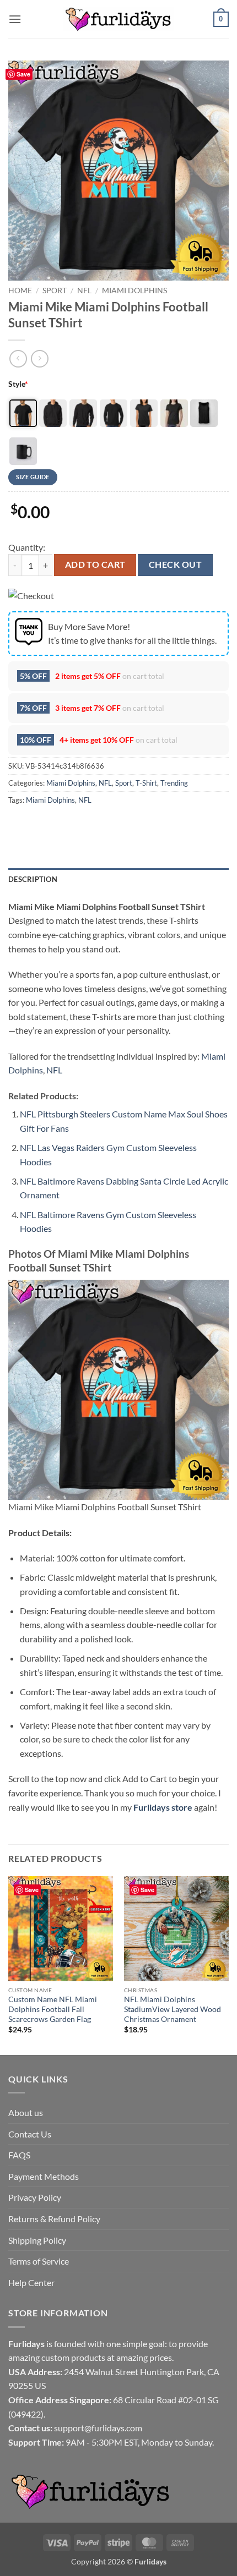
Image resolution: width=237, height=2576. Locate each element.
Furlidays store (163, 1807)
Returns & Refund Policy (54, 2219)
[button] (15, 19)
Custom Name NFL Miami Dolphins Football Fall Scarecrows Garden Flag (53, 2009)
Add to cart (95, 564)
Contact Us (30, 2134)
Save (23, 74)
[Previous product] (39, 358)
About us (26, 2112)
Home (20, 291)
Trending (174, 783)
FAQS (19, 2155)
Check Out (175, 564)
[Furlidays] (118, 19)
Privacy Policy (35, 2197)
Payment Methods (44, 2176)
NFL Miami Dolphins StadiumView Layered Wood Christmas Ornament (173, 2009)
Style (18, 384)
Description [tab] (33, 879)
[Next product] (18, 358)
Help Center (31, 2282)
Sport (55, 291)
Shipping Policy (37, 2240)
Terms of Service (39, 2261)
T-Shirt (146, 783)
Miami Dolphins (134, 291)
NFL (84, 291)
